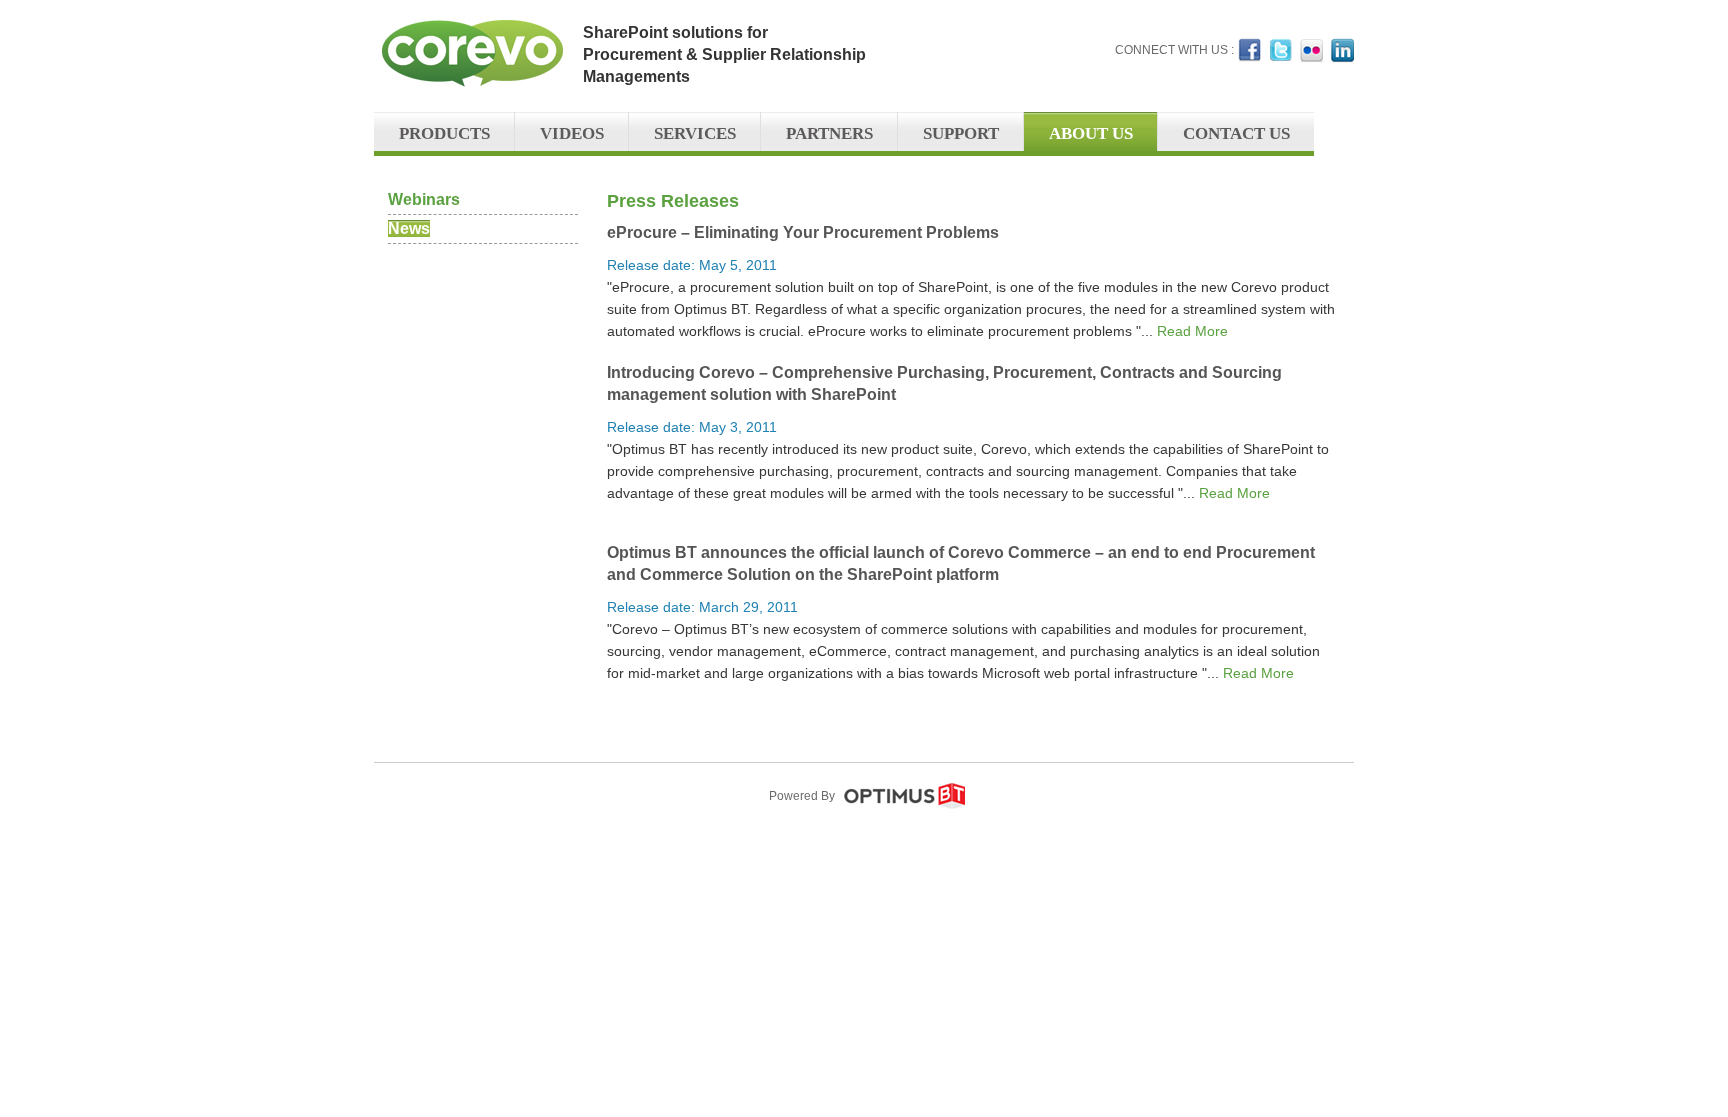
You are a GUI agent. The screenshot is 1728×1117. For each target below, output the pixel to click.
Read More (1192, 331)
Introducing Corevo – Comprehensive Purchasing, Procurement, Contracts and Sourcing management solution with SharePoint (944, 383)
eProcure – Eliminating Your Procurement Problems (803, 232)
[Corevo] (468, 103)
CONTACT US (1236, 133)
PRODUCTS (444, 133)
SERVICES (695, 133)
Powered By (802, 796)
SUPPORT (961, 133)
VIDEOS (572, 133)
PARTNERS (829, 133)
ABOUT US (1091, 133)
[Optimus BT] (904, 805)
